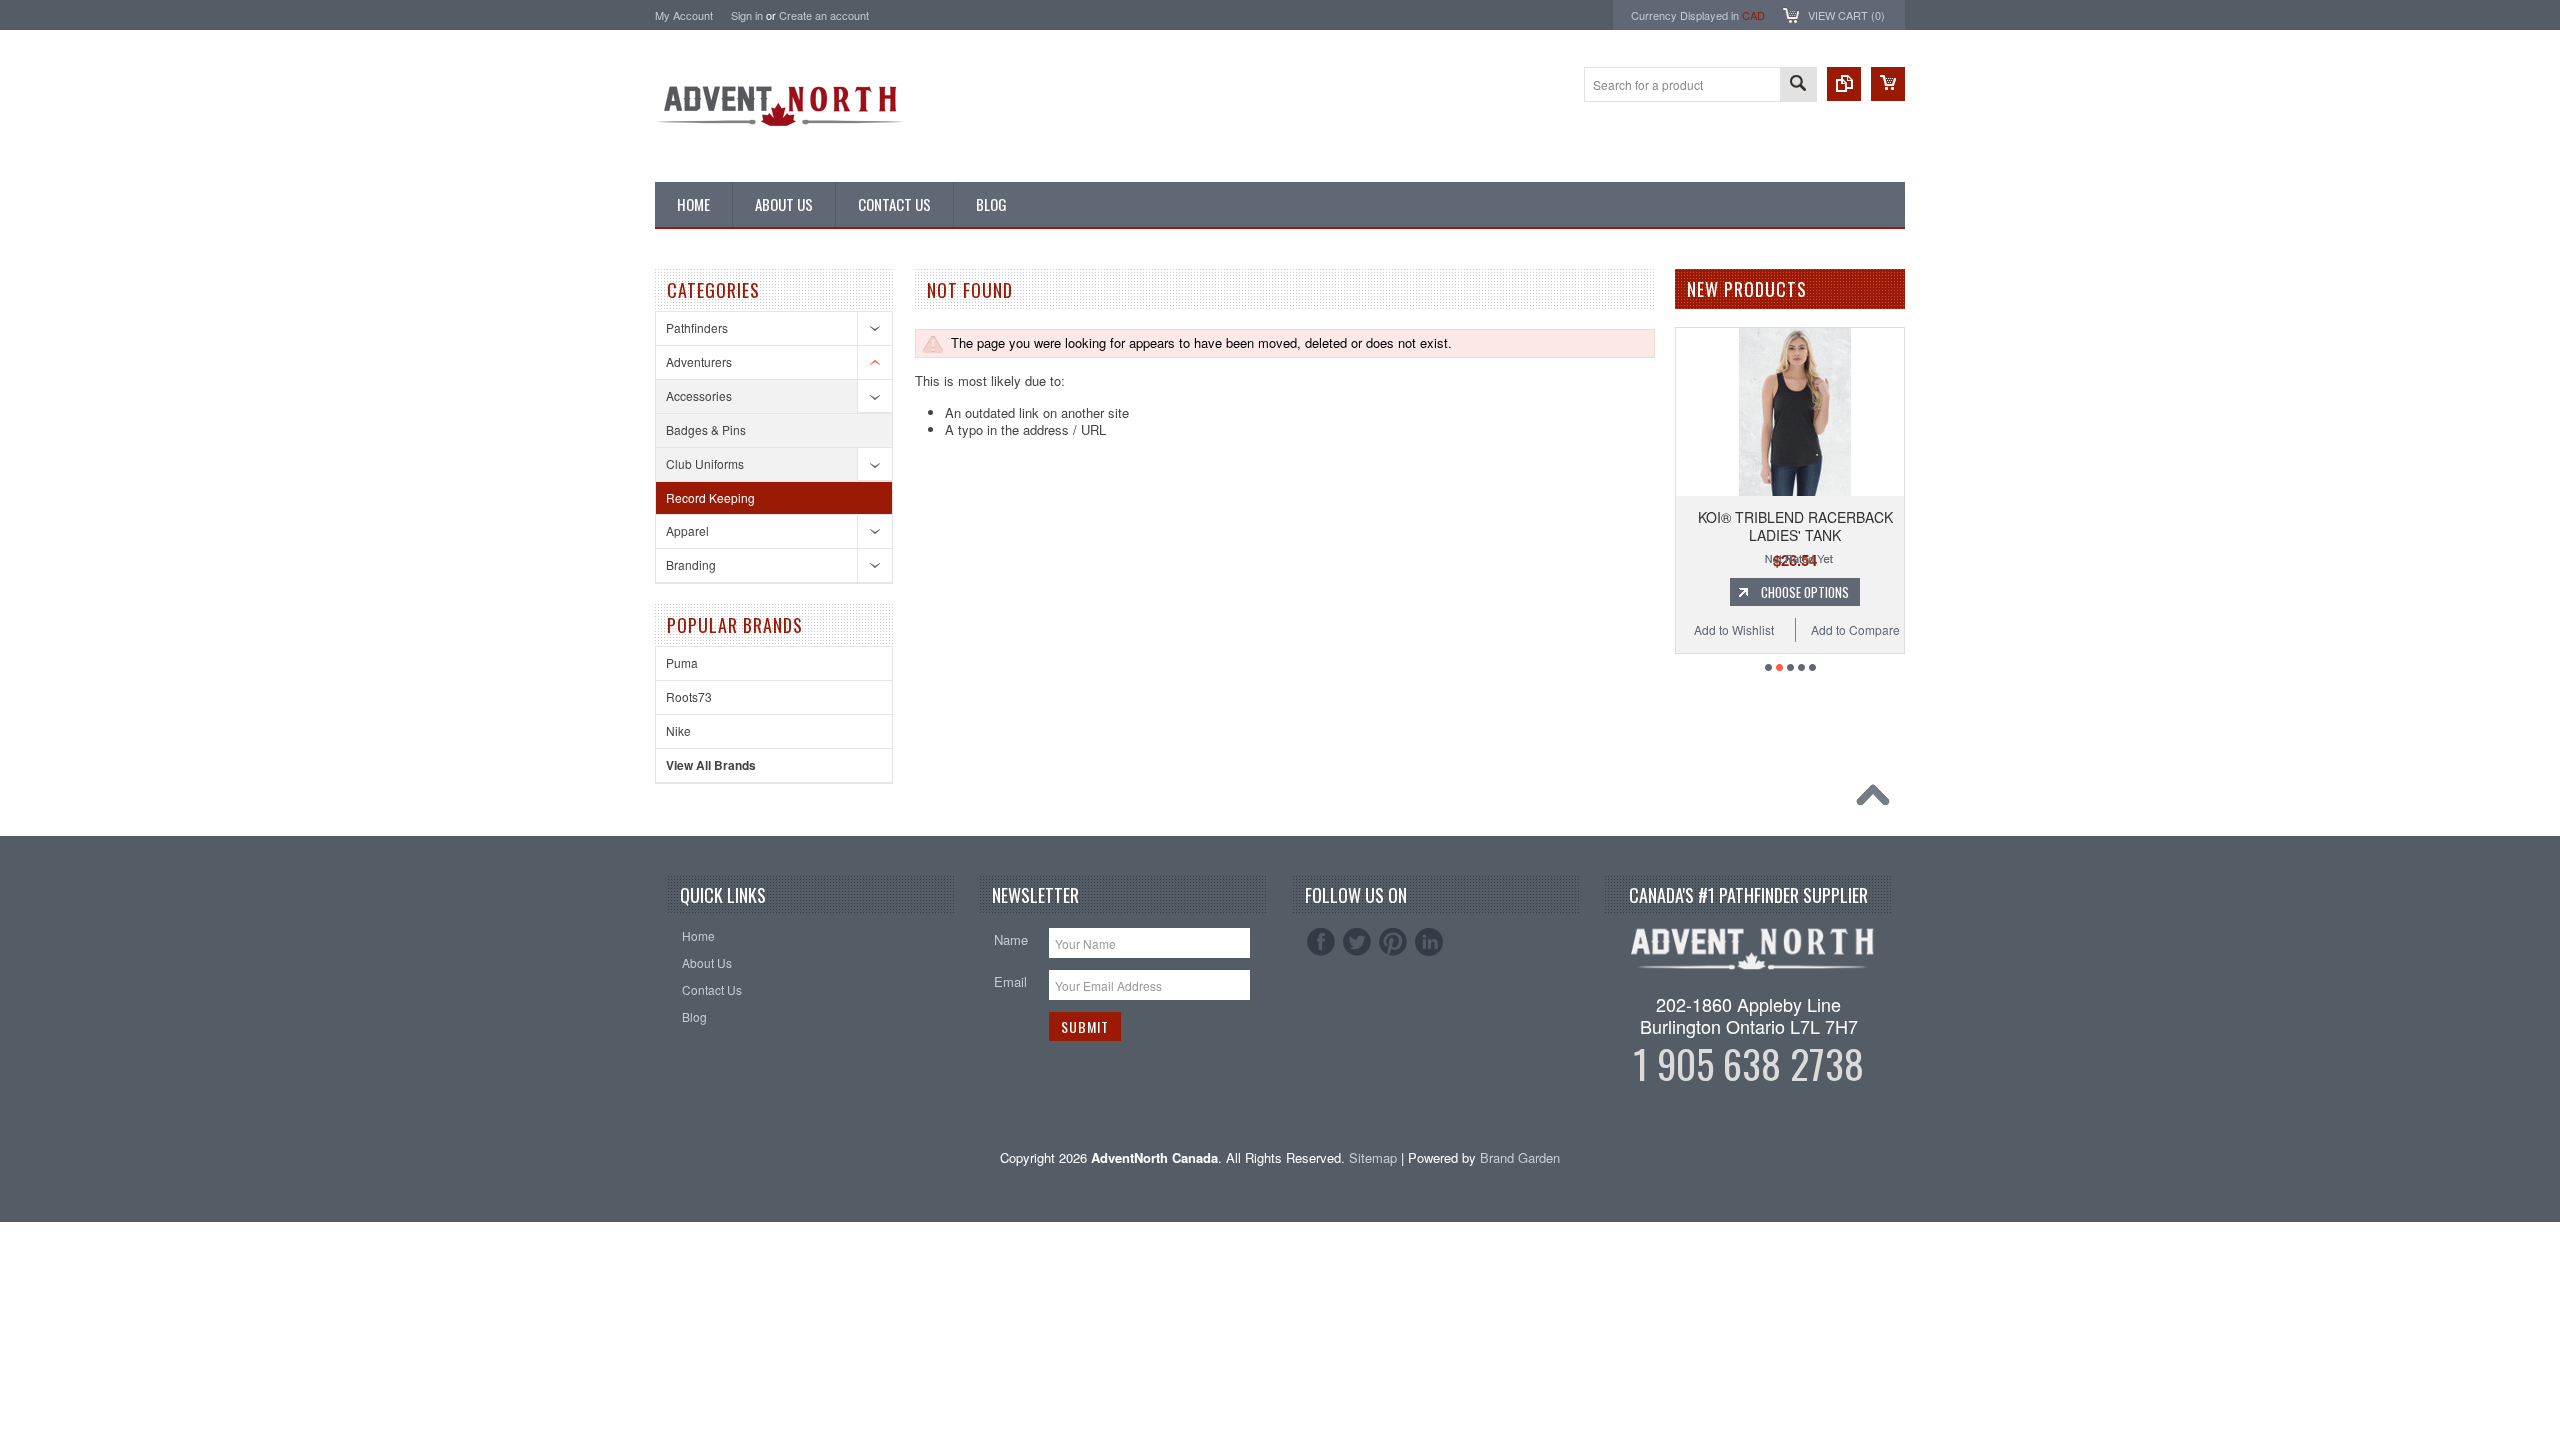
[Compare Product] (1844, 84)
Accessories (699, 395)
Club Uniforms (705, 463)
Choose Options (1805, 592)
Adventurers (699, 361)
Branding (691, 564)
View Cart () (1846, 15)
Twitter (1357, 942)
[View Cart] (1888, 84)
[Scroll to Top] (1878, 800)
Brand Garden (1520, 1157)
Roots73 (689, 696)
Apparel (687, 530)
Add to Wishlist (1734, 629)
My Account (684, 15)
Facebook (1321, 942)
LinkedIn (1429, 942)
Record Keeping (710, 497)
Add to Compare (1855, 629)
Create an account (824, 15)
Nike (678, 730)
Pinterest (1393, 942)
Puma (682, 662)
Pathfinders (697, 327)
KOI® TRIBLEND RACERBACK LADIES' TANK (1795, 526)
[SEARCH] (1798, 85)
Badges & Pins (706, 429)
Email (1010, 981)
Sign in (747, 15)
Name (1011, 939)
